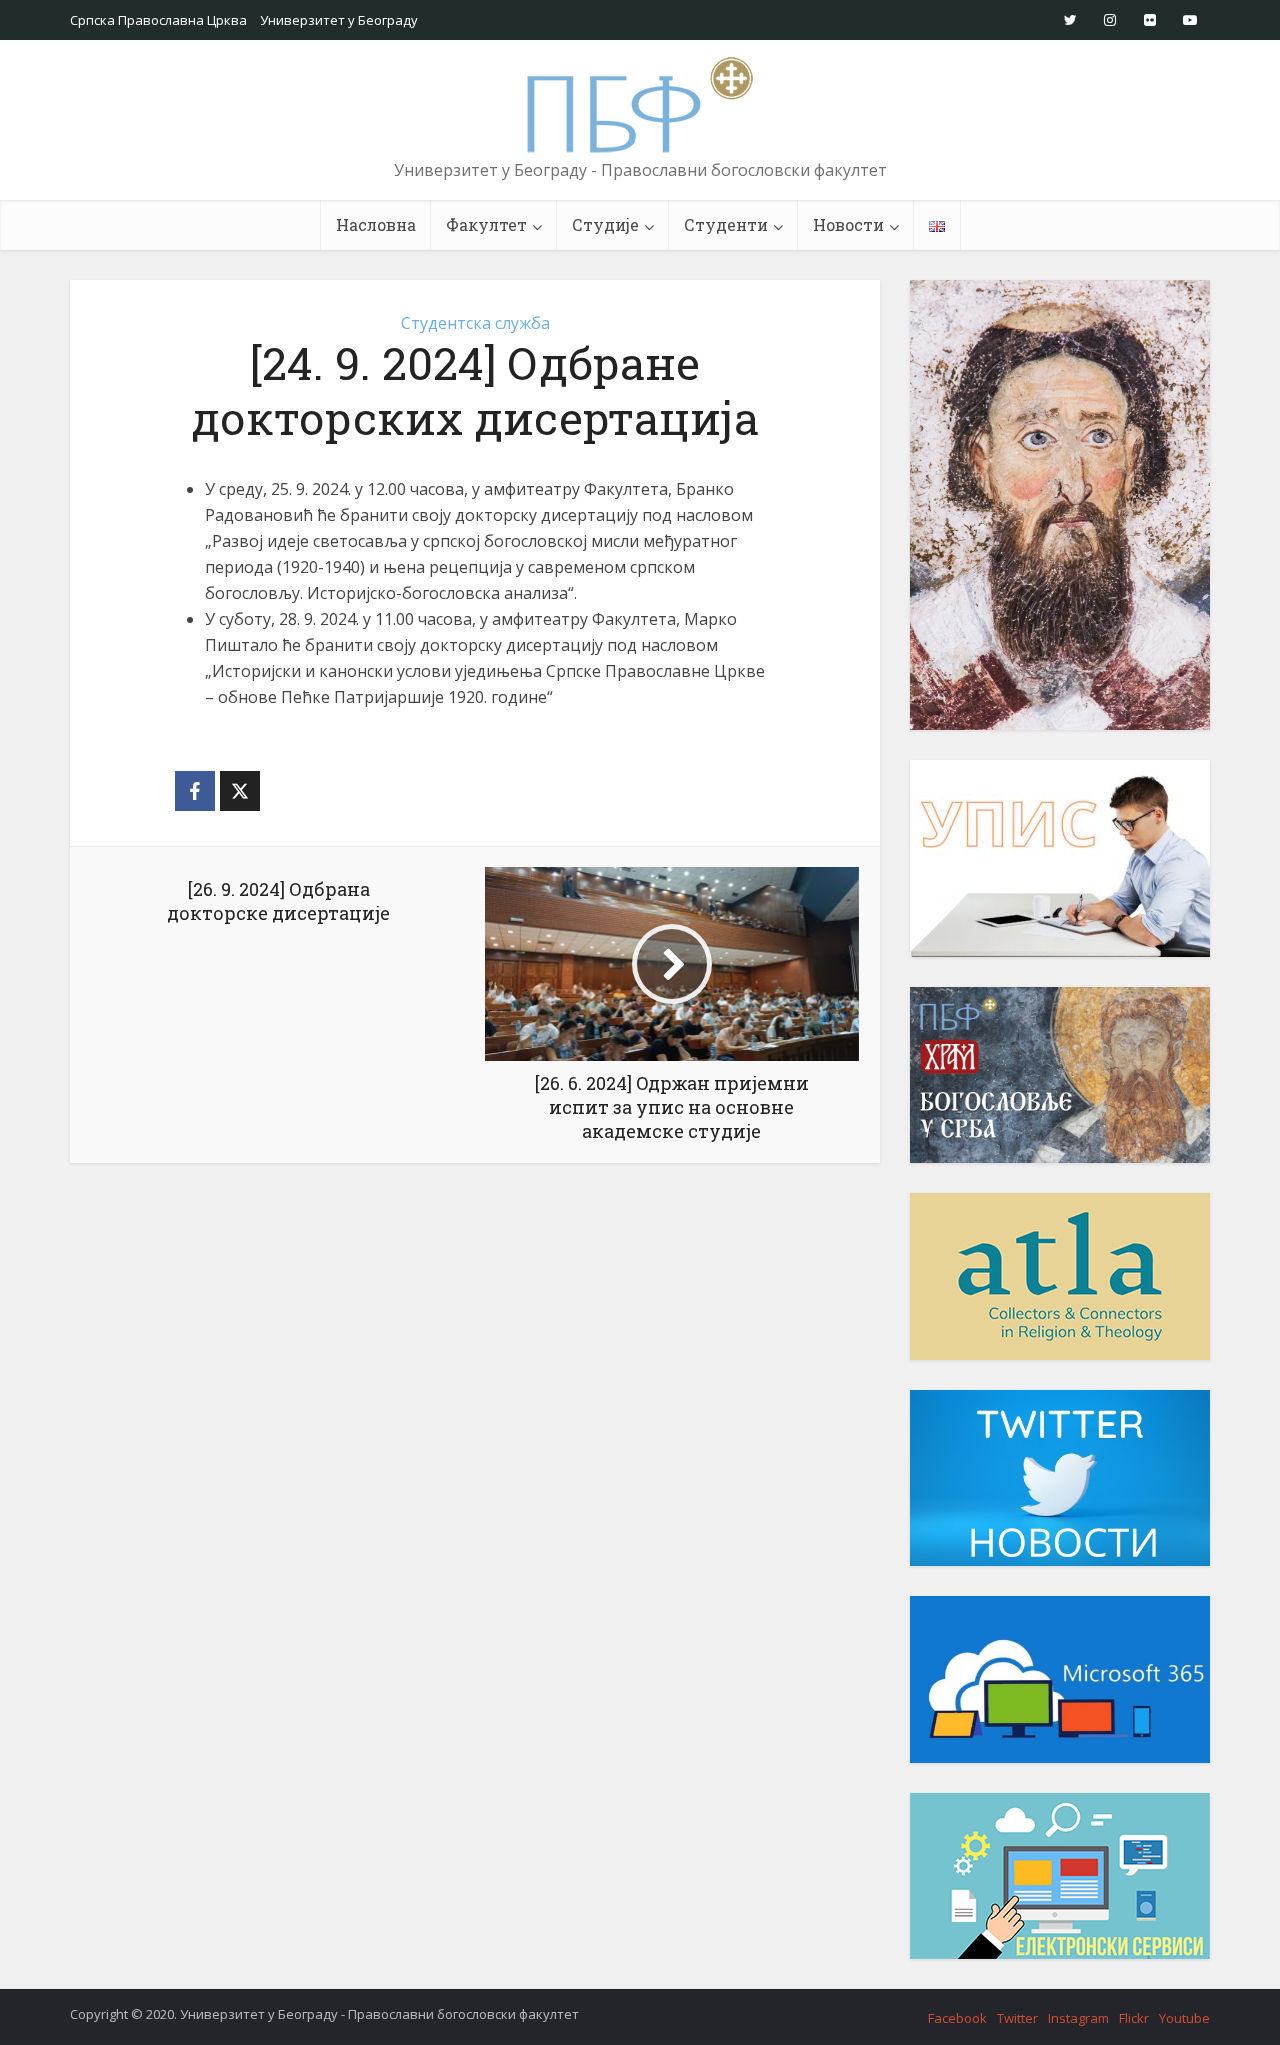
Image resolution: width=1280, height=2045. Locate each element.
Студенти (726, 224)
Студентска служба (475, 323)
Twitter (1017, 2018)
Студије (605, 224)
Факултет (486, 224)
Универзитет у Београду (339, 20)
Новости (848, 224)
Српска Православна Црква (158, 20)
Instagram (1078, 2018)
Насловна (376, 224)
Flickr (1134, 2018)
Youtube (1184, 2018)
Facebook (957, 2018)
